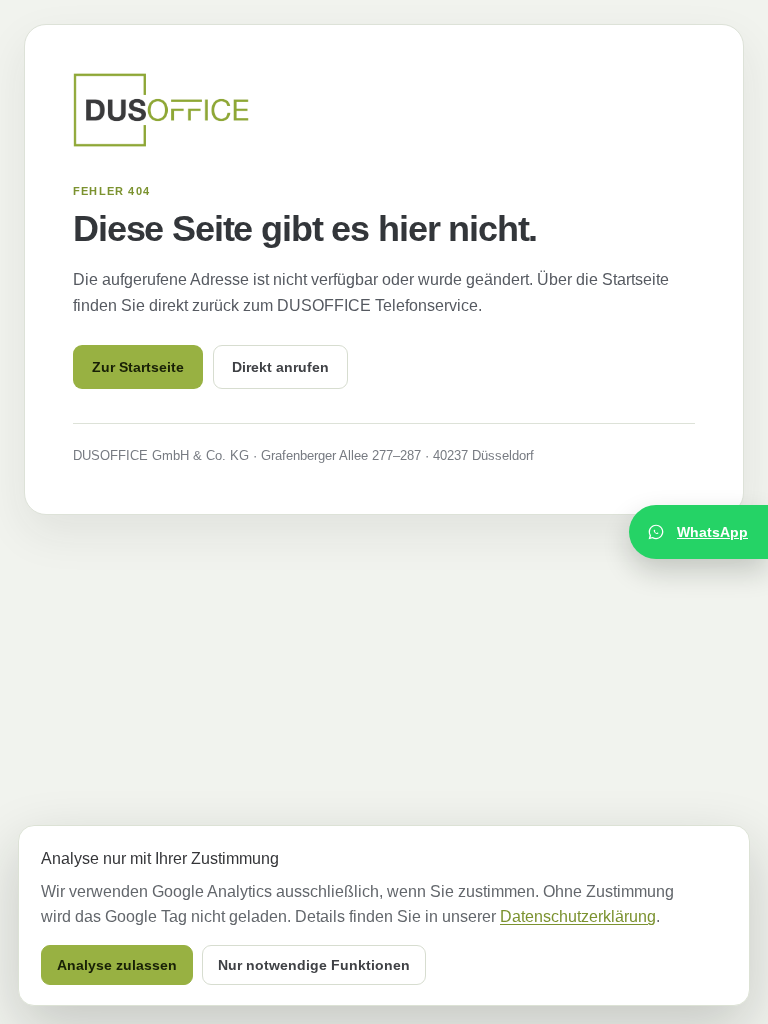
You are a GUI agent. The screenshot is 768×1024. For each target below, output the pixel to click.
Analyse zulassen (117, 965)
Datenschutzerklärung (578, 916)
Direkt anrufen (280, 367)
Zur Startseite (138, 367)
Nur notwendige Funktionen (314, 965)
